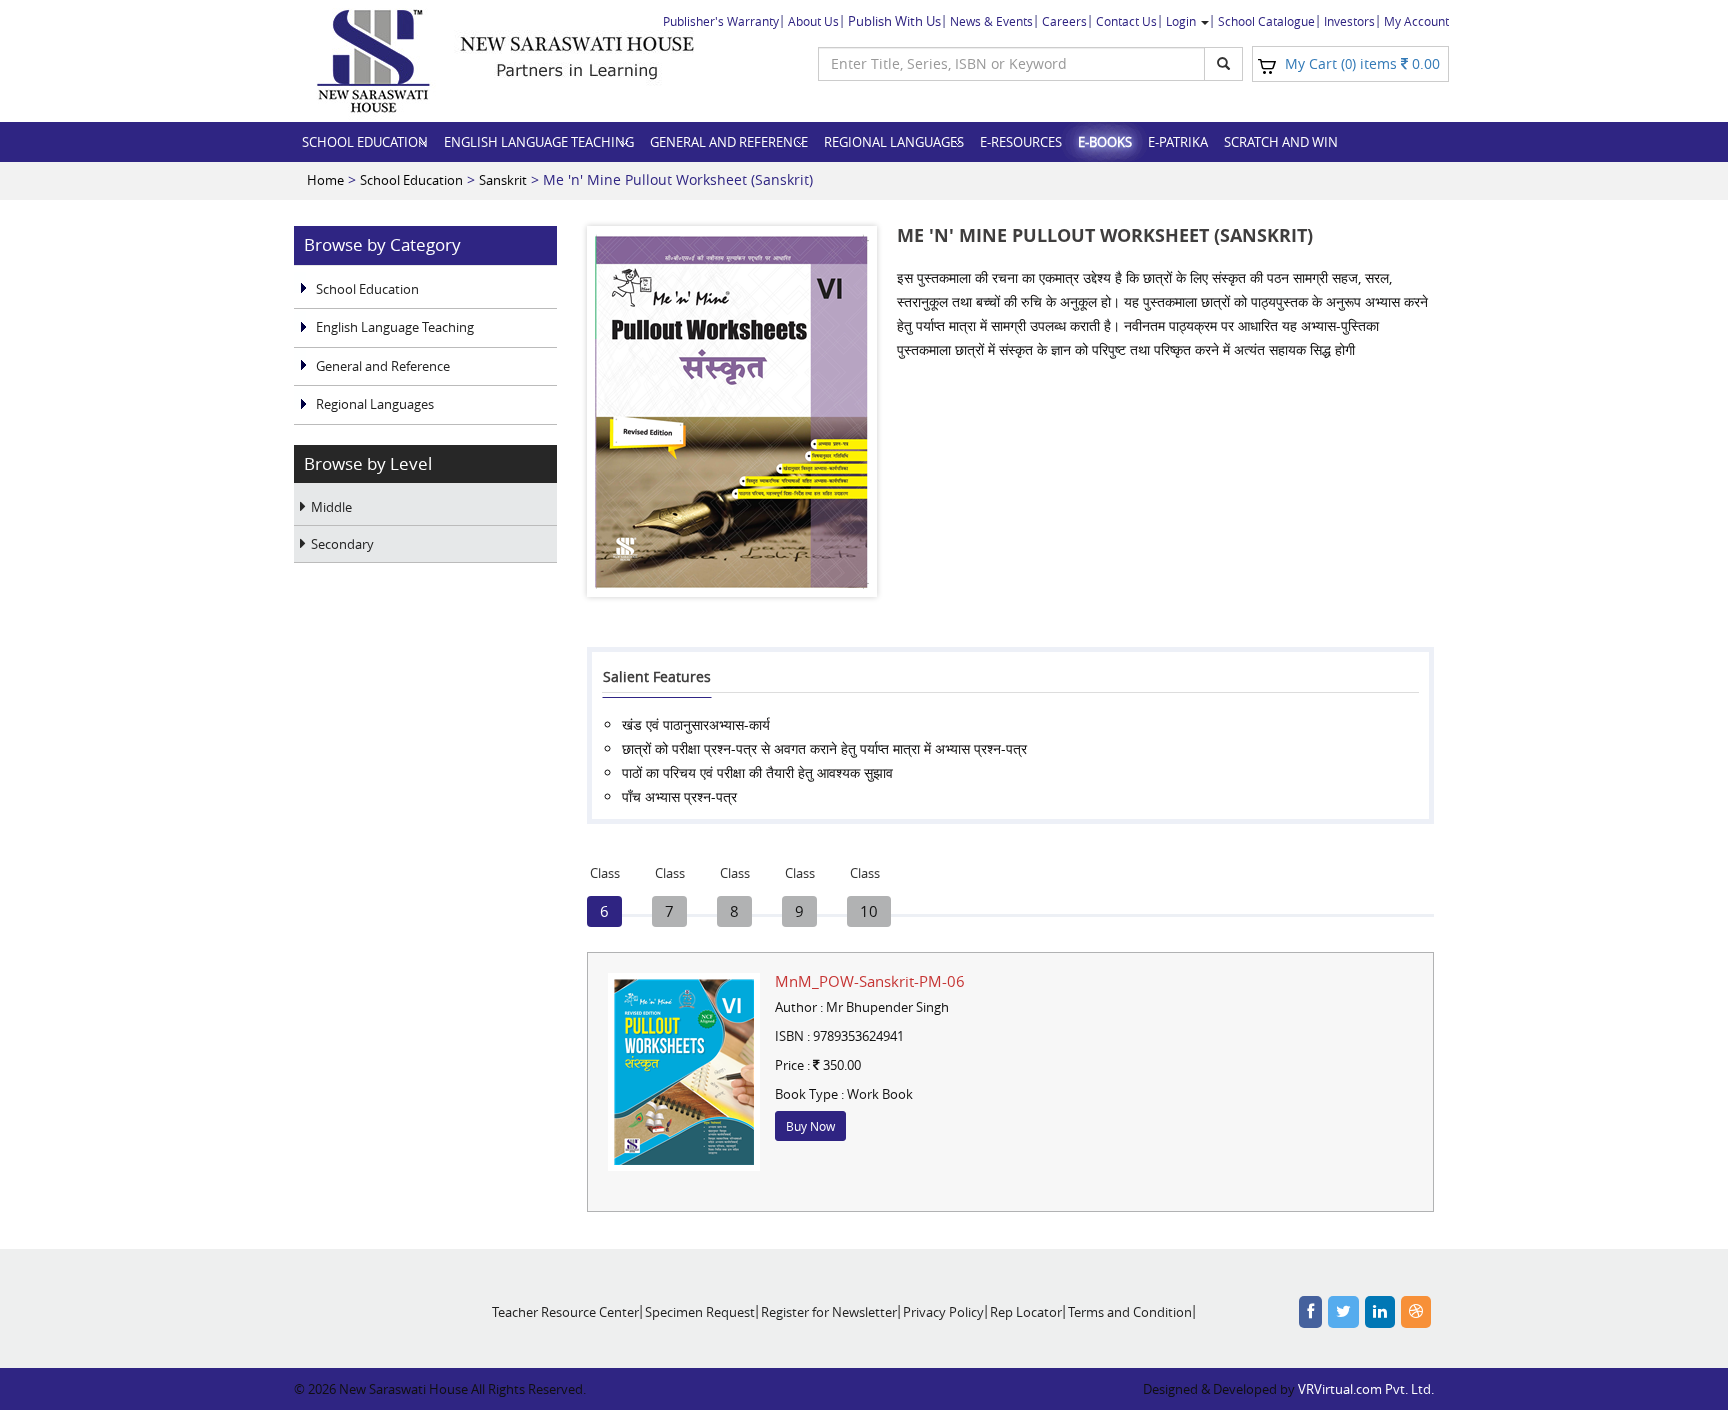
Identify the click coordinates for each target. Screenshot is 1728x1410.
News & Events (991, 21)
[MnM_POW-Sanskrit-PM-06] (684, 1072)
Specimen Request (700, 1312)
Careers (1064, 21)
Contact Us (1126, 21)
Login (1182, 21)
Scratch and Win (1281, 142)
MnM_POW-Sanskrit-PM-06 (870, 981)
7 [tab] (670, 908)
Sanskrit (503, 180)
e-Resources (1021, 142)
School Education (365, 142)
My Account (1416, 21)
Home (325, 180)
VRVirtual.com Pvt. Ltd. (1366, 1389)
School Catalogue (1266, 21)
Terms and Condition (1130, 1312)
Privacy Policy (943, 1312)
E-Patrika (1178, 142)
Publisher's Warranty (721, 21)
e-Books (1105, 142)
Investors (1349, 21)
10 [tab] (865, 908)
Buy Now (810, 1126)
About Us (813, 21)
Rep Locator (1026, 1312)
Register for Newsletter (829, 1312)
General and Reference (729, 142)
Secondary (342, 544)
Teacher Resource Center (565, 1312)
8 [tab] (735, 908)
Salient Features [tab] (657, 676)
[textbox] (1011, 64)
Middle (331, 507)
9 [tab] (800, 908)
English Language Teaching (539, 142)
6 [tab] (605, 908)
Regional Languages (894, 142)
